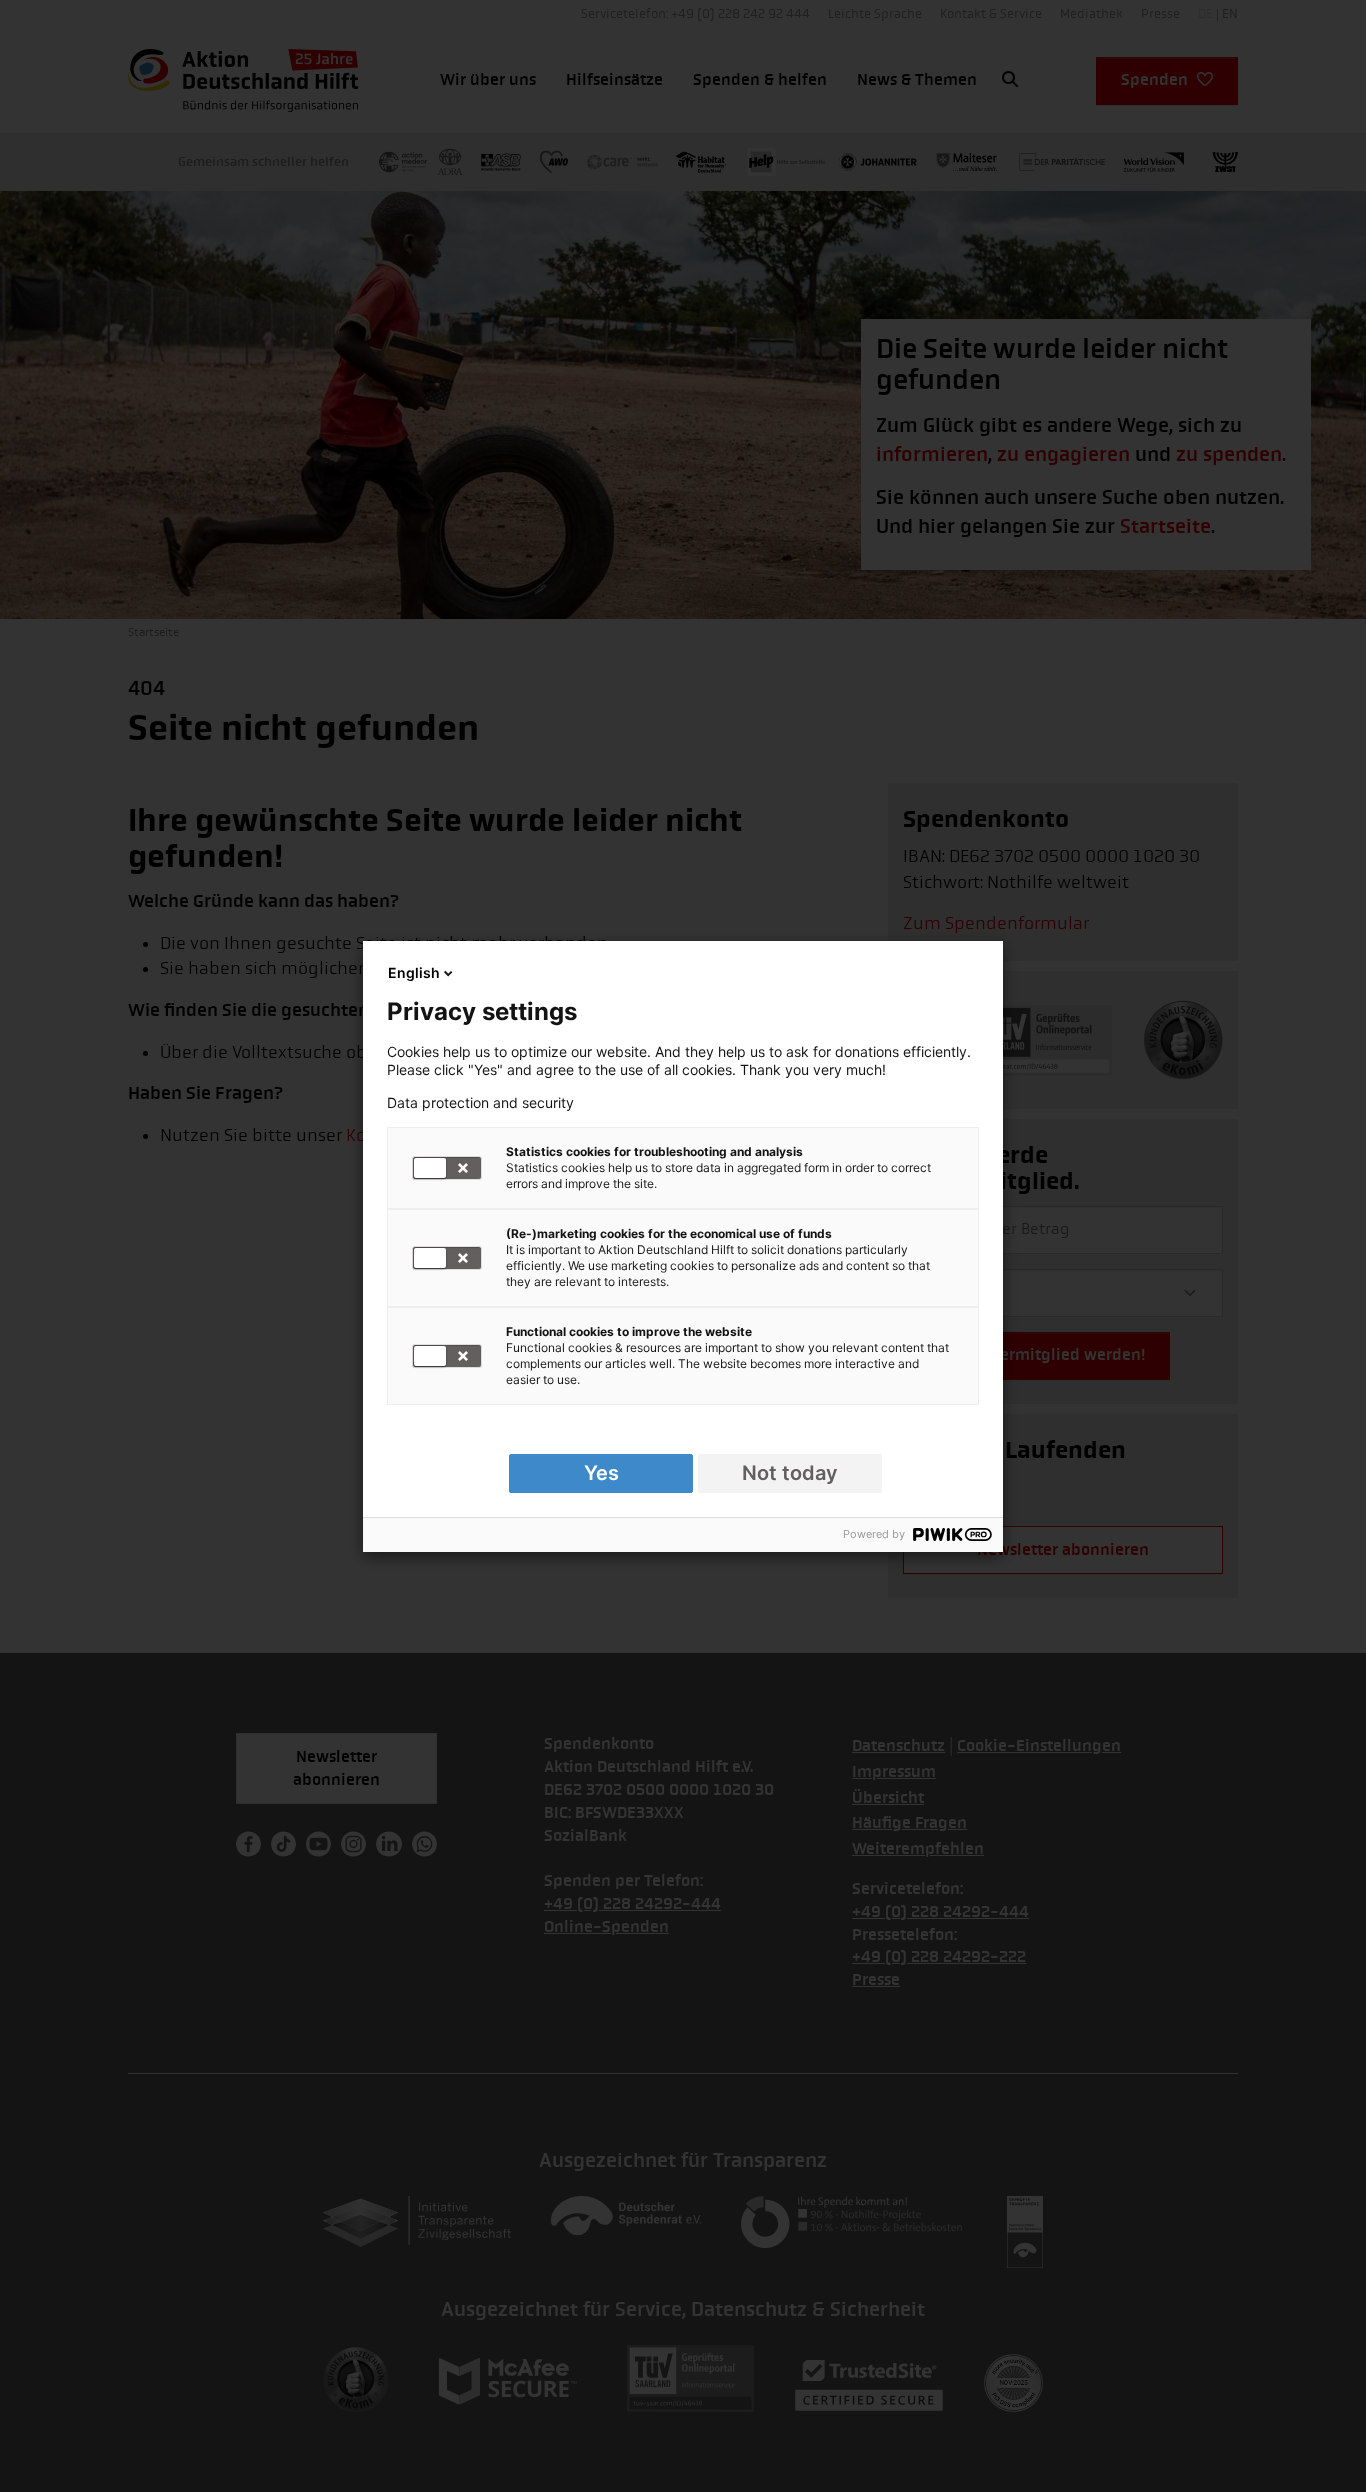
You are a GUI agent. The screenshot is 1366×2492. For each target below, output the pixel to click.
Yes (601, 1473)
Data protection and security (480, 1103)
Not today (790, 1473)
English (414, 972)
